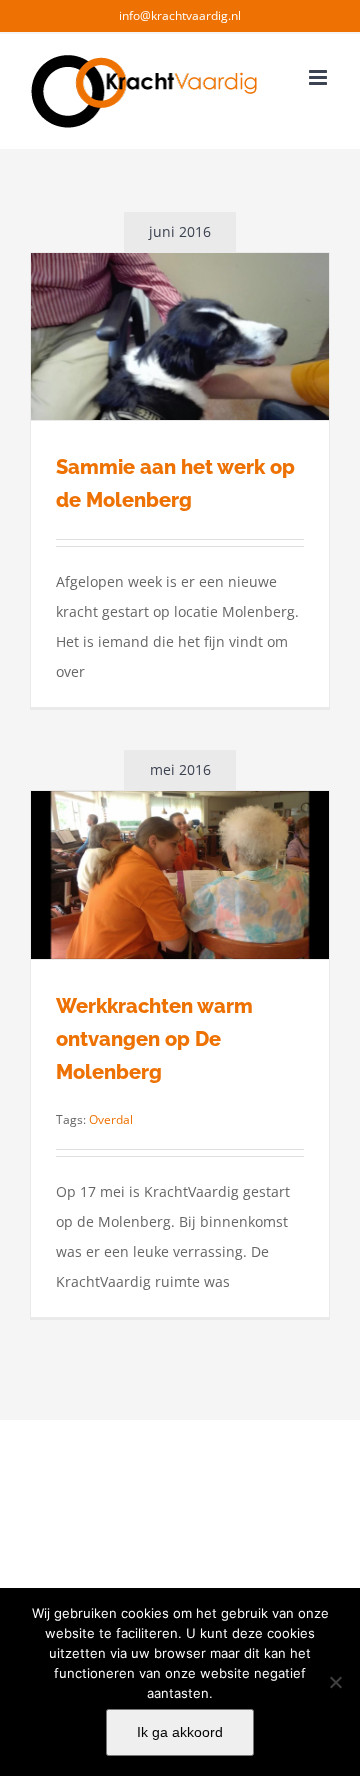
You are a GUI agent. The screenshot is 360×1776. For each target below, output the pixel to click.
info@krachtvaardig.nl (180, 15)
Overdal (111, 1119)
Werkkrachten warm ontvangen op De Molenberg (154, 1039)
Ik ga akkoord (180, 1732)
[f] (335, 1682)
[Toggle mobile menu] (319, 77)
